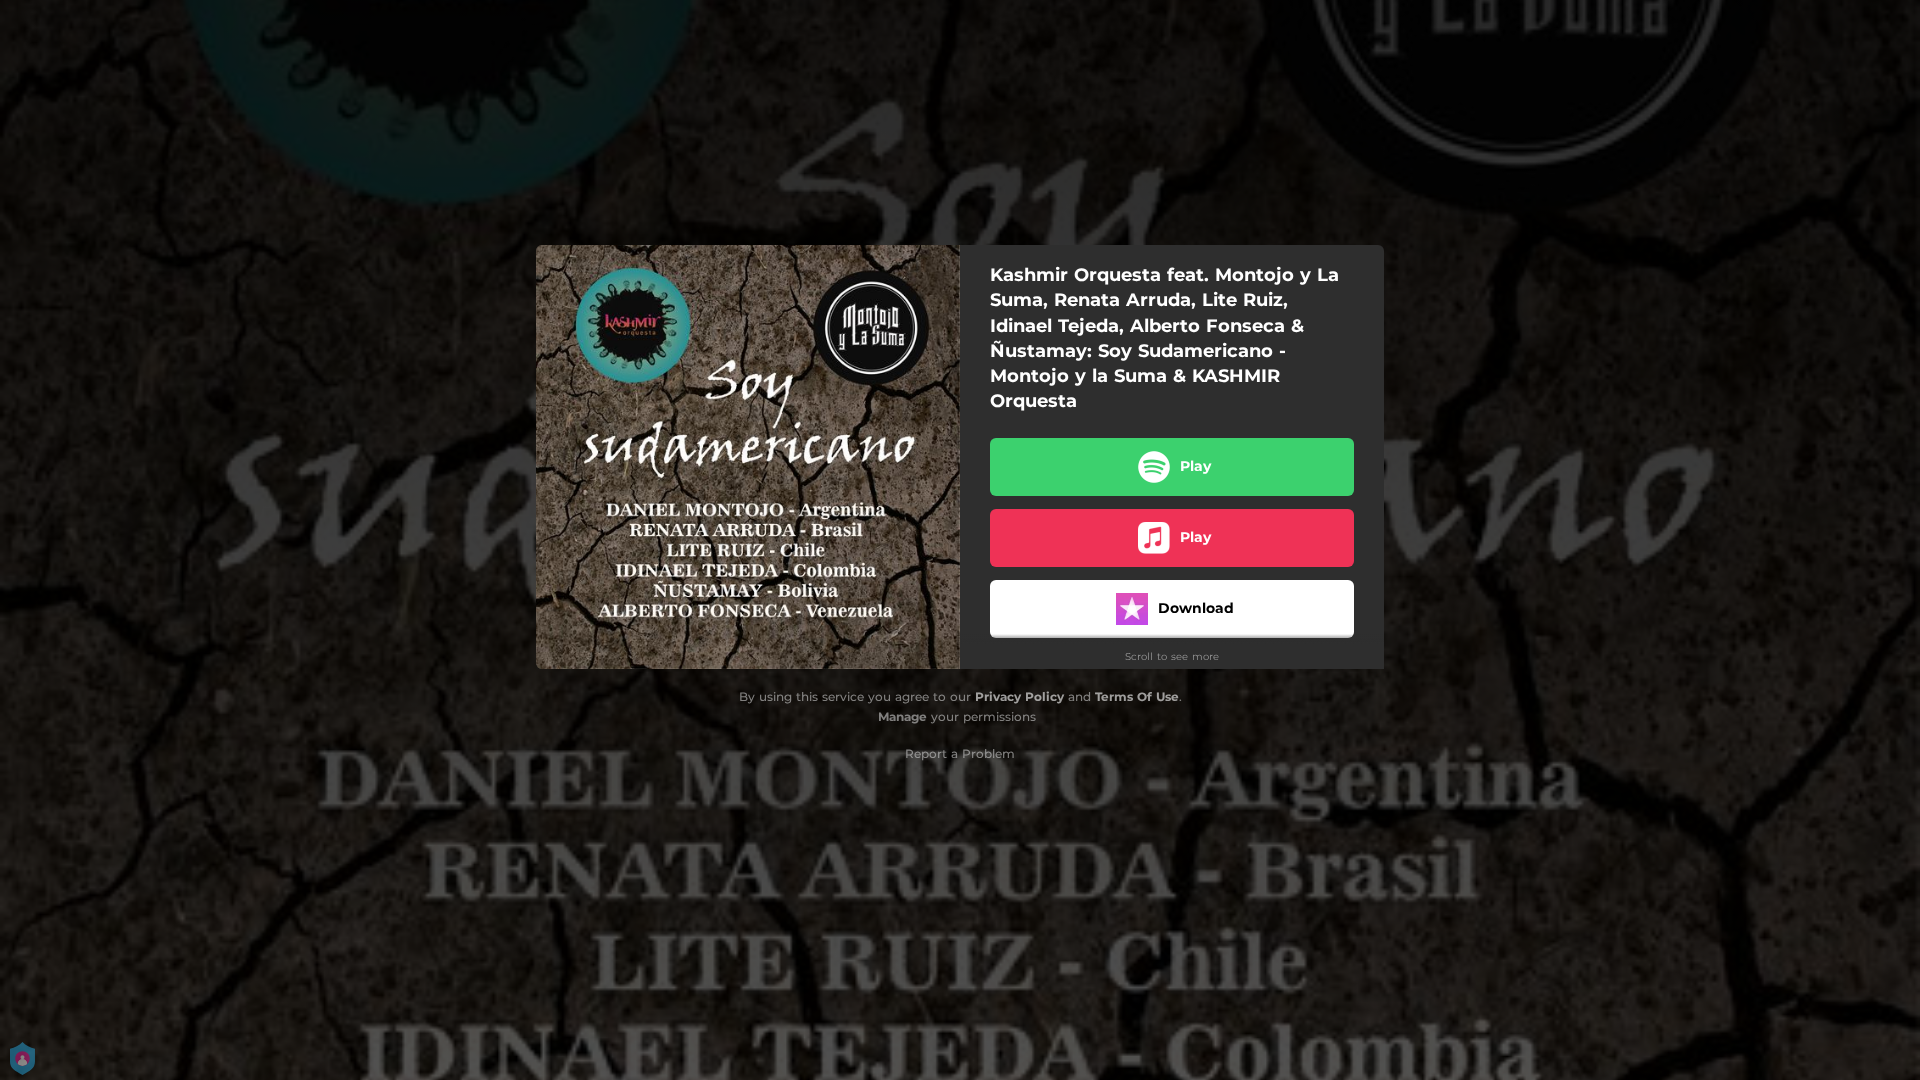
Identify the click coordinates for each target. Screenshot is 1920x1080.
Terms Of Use (1137, 696)
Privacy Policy (1019, 696)
